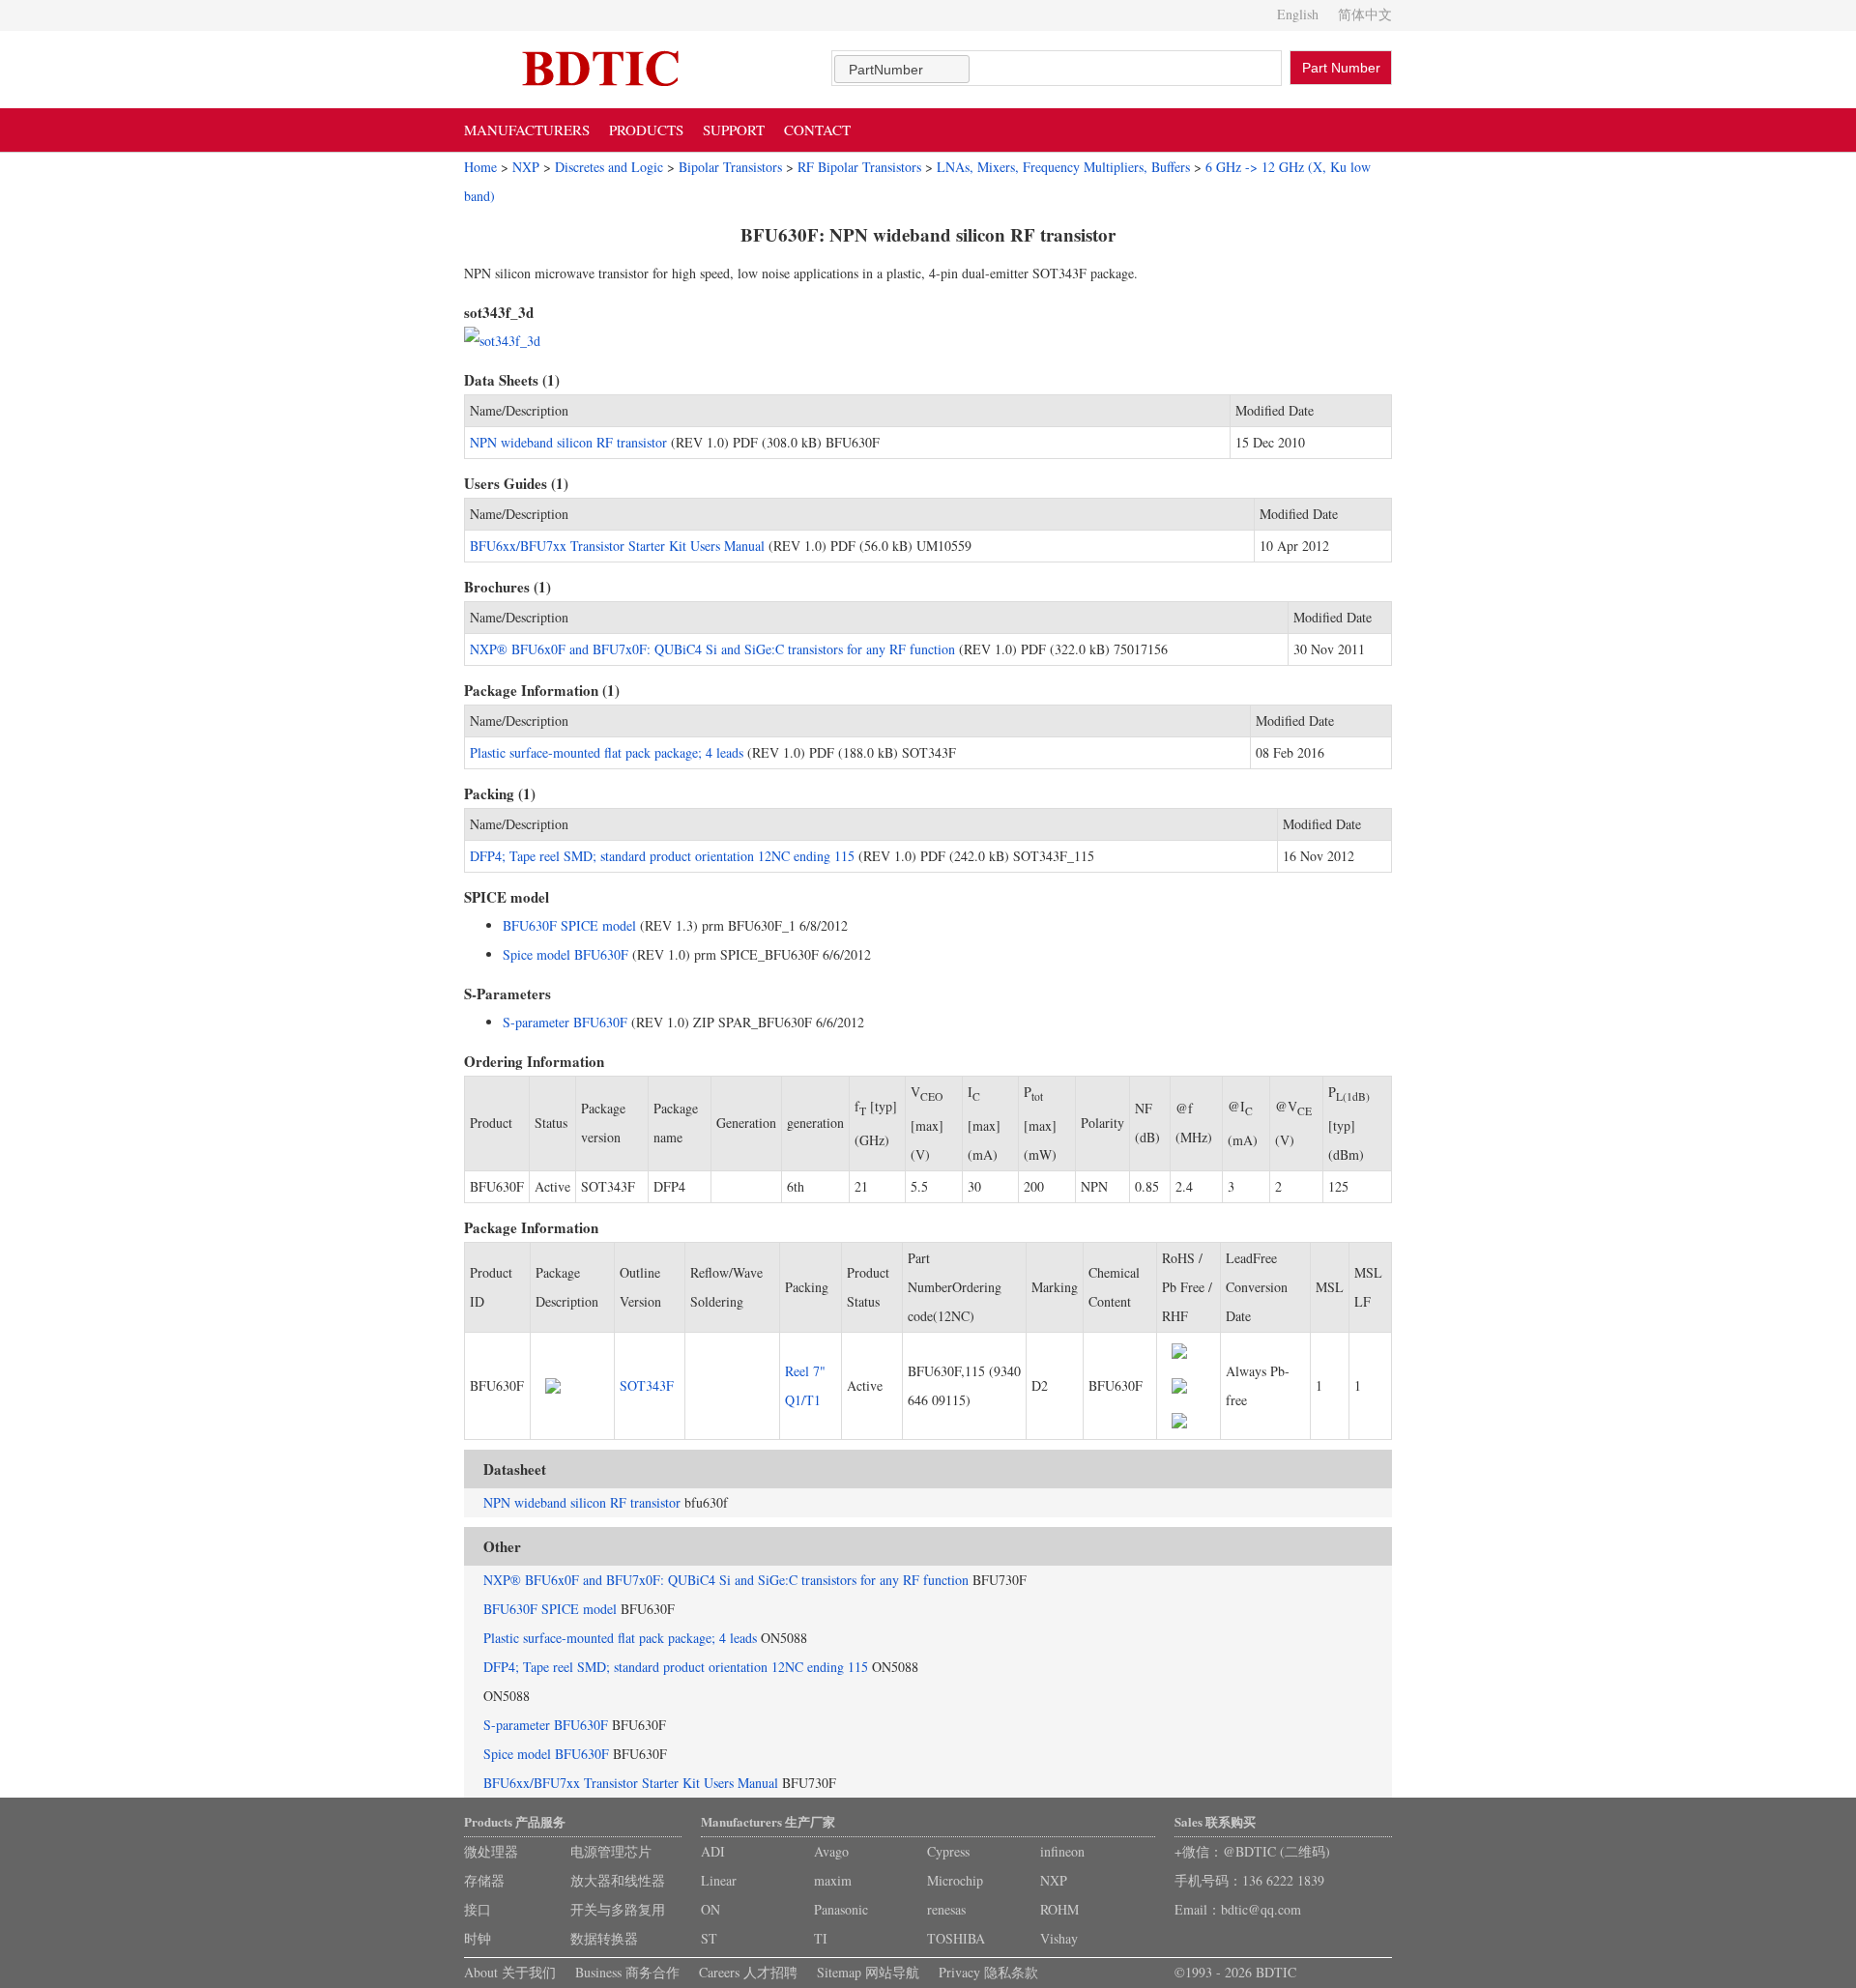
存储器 (484, 1880)
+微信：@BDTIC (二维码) (1252, 1851)
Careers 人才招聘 (748, 1972)
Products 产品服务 (515, 1821)
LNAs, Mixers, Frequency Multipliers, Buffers (1063, 167)
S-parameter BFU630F (565, 1022)
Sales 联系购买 (1215, 1821)
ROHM (1059, 1909)
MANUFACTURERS (527, 130)
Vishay (1059, 1938)
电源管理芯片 (611, 1851)
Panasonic (841, 1909)
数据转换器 (604, 1938)
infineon (1062, 1851)
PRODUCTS (646, 130)
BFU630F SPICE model (569, 925)
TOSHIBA (956, 1938)
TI (821, 1938)
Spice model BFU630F (565, 954)
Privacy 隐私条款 (988, 1972)
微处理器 (491, 1851)
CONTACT (817, 130)
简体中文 (1365, 14)
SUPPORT (734, 130)
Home (480, 167)
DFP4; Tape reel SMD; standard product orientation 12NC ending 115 (662, 856)
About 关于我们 (510, 1972)
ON (710, 1909)
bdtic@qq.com (1261, 1909)
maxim (833, 1880)
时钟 (478, 1938)
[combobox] (902, 69)
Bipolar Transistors (730, 167)
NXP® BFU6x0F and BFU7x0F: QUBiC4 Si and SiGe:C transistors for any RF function (712, 649)
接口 (478, 1909)
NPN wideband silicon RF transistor (568, 442)
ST (709, 1938)
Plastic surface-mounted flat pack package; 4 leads (607, 752)
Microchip (955, 1880)
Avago (831, 1851)
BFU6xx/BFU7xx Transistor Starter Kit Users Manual (617, 546)
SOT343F (647, 1385)
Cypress (948, 1851)
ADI (713, 1851)
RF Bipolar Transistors (859, 167)
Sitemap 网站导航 (868, 1972)
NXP (526, 167)
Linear (719, 1880)
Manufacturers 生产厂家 (768, 1821)
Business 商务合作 (627, 1972)
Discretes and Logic (609, 167)
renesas (946, 1909)
